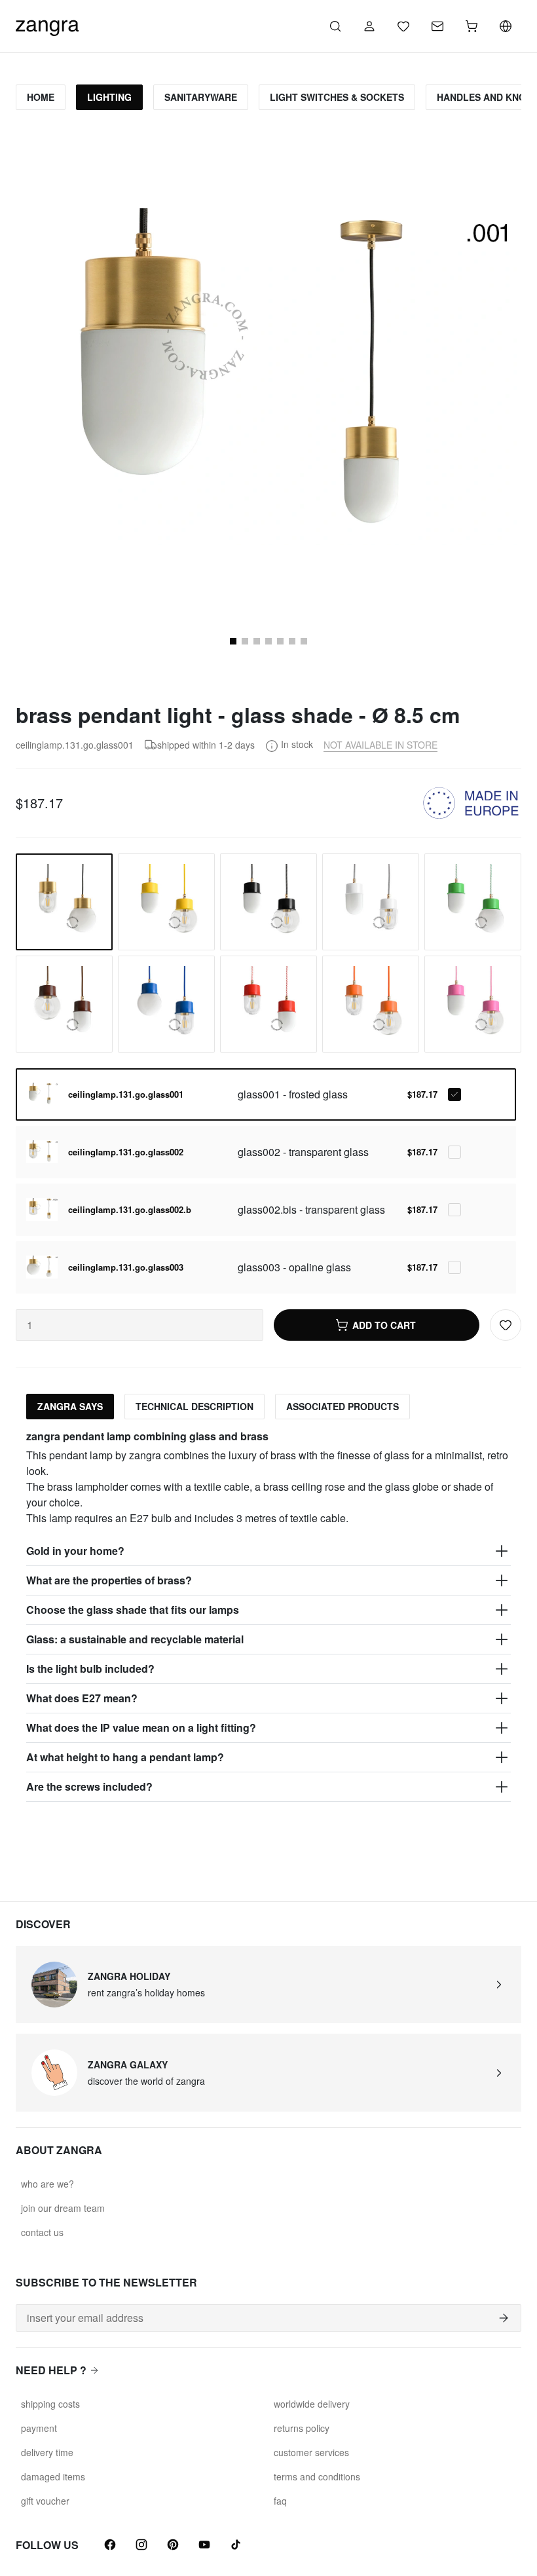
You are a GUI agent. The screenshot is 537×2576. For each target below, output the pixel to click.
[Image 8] (257, 641)
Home (41, 97)
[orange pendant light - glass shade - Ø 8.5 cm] (371, 1004)
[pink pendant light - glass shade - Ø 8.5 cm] (473, 1004)
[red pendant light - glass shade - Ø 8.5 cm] (268, 1004)
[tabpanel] (268, 1616)
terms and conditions (317, 2476)
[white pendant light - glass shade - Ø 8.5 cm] (371, 902)
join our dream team (63, 2208)
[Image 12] (304, 641)
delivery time (47, 2452)
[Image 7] (245, 641)
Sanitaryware (201, 97)
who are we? (47, 2184)
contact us (42, 2232)
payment (39, 2428)
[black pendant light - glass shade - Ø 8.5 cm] (268, 902)
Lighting (109, 97)
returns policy (302, 2428)
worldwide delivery (312, 2404)
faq (280, 2501)
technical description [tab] (194, 1406)
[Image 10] (280, 641)
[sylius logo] (47, 25)
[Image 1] (233, 641)
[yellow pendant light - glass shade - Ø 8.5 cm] (166, 902)
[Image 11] (292, 641)
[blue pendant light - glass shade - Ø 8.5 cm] (166, 1004)
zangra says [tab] (70, 1406)
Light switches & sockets (337, 97)
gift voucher (45, 2501)
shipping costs (50, 2404)
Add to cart (384, 1325)
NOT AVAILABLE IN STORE (380, 745)
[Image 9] (268, 641)
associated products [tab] (343, 1406)
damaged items (53, 2476)
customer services (311, 2452)
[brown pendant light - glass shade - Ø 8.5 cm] (64, 1004)
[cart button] (472, 26)
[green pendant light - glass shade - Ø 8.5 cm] (473, 902)
